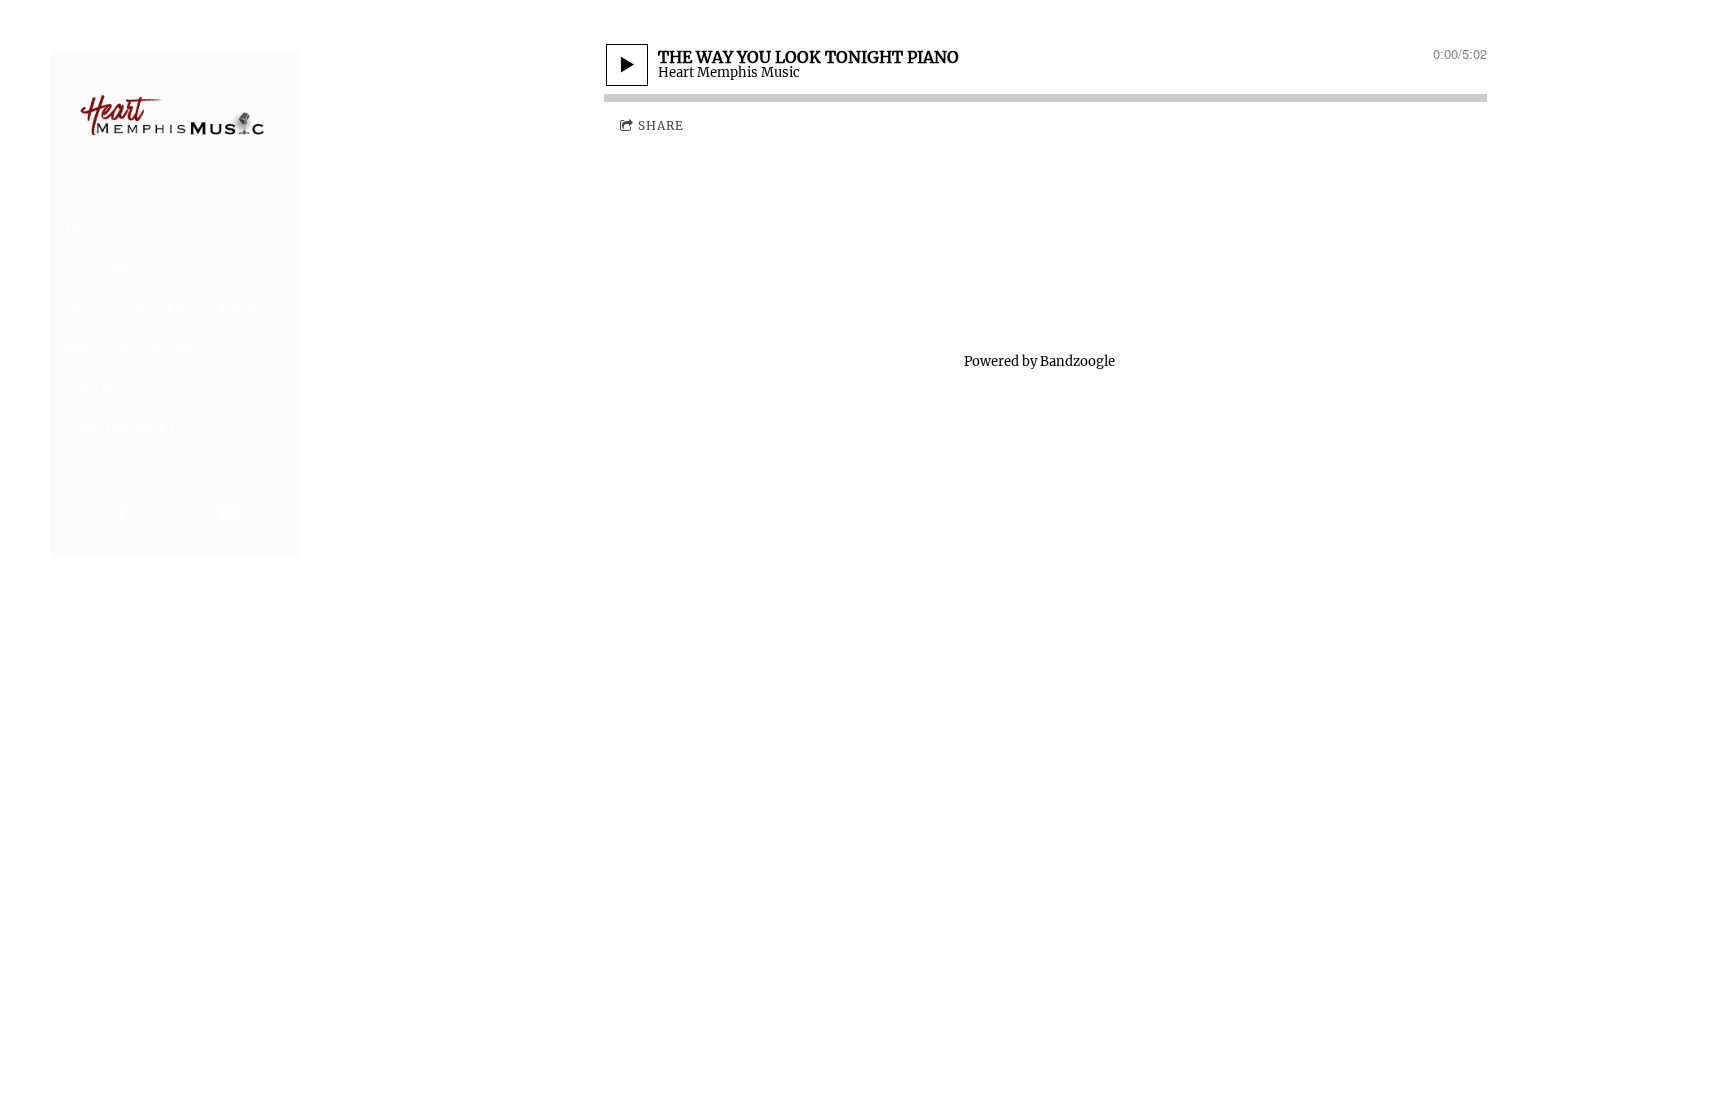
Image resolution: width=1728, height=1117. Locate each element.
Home (87, 231)
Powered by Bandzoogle (1039, 361)
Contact (93, 389)
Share (661, 125)
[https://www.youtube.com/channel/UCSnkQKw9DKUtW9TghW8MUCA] (228, 513)
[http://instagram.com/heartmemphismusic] (175, 513)
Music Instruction (131, 349)
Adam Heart (108, 270)
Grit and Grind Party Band (160, 310)
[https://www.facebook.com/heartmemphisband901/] (122, 513)
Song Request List (131, 428)
